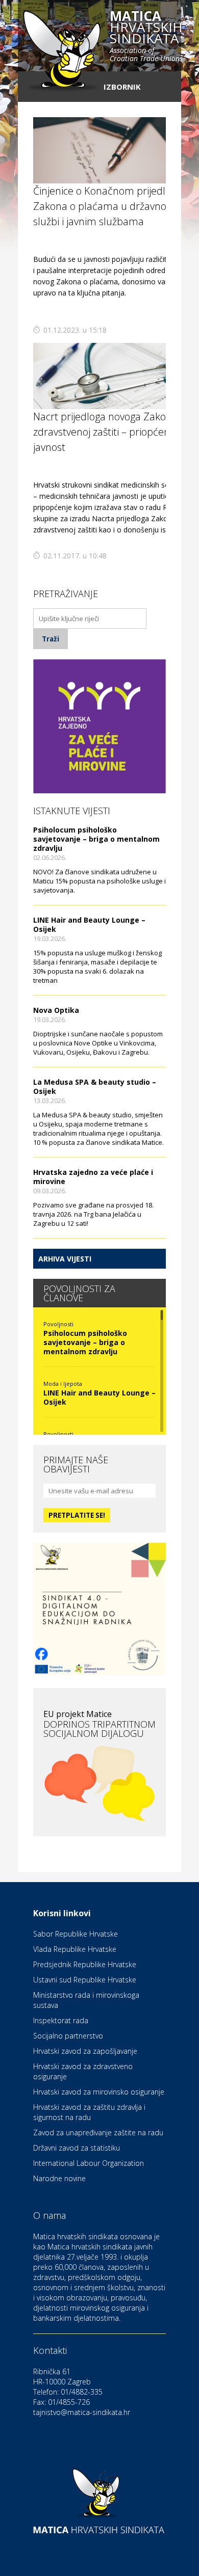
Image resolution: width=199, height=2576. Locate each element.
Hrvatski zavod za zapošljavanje (85, 2051)
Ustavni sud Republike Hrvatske (85, 1980)
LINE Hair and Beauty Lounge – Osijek (89, 924)
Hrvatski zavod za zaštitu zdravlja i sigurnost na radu (89, 2112)
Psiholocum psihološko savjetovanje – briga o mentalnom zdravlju (96, 839)
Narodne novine (59, 2178)
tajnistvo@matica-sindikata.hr (82, 2412)
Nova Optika (56, 1010)
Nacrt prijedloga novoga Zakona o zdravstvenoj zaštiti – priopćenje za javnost (112, 432)
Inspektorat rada (61, 2020)
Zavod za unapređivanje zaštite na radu (98, 2132)
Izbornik (122, 87)
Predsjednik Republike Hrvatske (85, 1964)
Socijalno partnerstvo (68, 2036)
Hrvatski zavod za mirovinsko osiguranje (99, 2092)
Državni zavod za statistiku (77, 2148)
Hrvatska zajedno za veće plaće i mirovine (93, 1177)
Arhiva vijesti (65, 1259)
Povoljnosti (58, 1324)
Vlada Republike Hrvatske (75, 1949)
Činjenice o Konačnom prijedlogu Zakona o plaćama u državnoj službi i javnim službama (108, 206)
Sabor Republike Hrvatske (76, 1934)
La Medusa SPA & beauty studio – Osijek (95, 1086)
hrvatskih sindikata (146, 37)
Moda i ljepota (63, 1384)
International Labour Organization (89, 2163)
